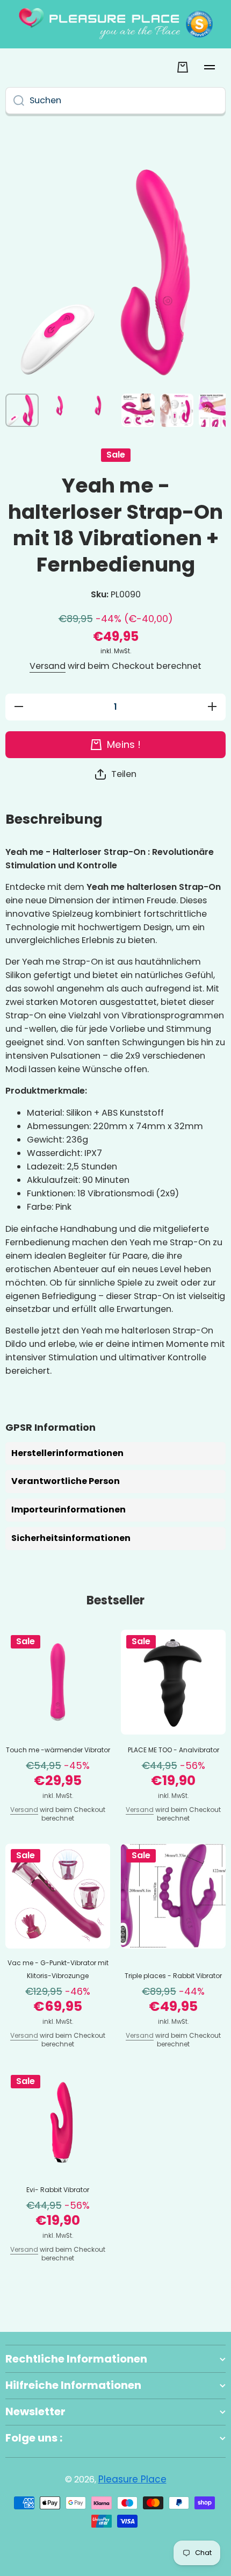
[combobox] (115, 101)
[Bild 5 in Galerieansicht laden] (177, 410)
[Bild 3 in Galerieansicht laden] (99, 405)
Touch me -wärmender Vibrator (58, 1750)
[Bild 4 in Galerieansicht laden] (138, 410)
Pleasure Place (132, 2479)
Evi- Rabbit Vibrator (58, 2190)
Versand (48, 666)
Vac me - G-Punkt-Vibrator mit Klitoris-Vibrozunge (58, 1969)
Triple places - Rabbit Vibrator (173, 1976)
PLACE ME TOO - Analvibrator (174, 1750)
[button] (116, 775)
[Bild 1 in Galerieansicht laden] (22, 410)
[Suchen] (15, 101)
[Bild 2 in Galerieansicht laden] (61, 405)
